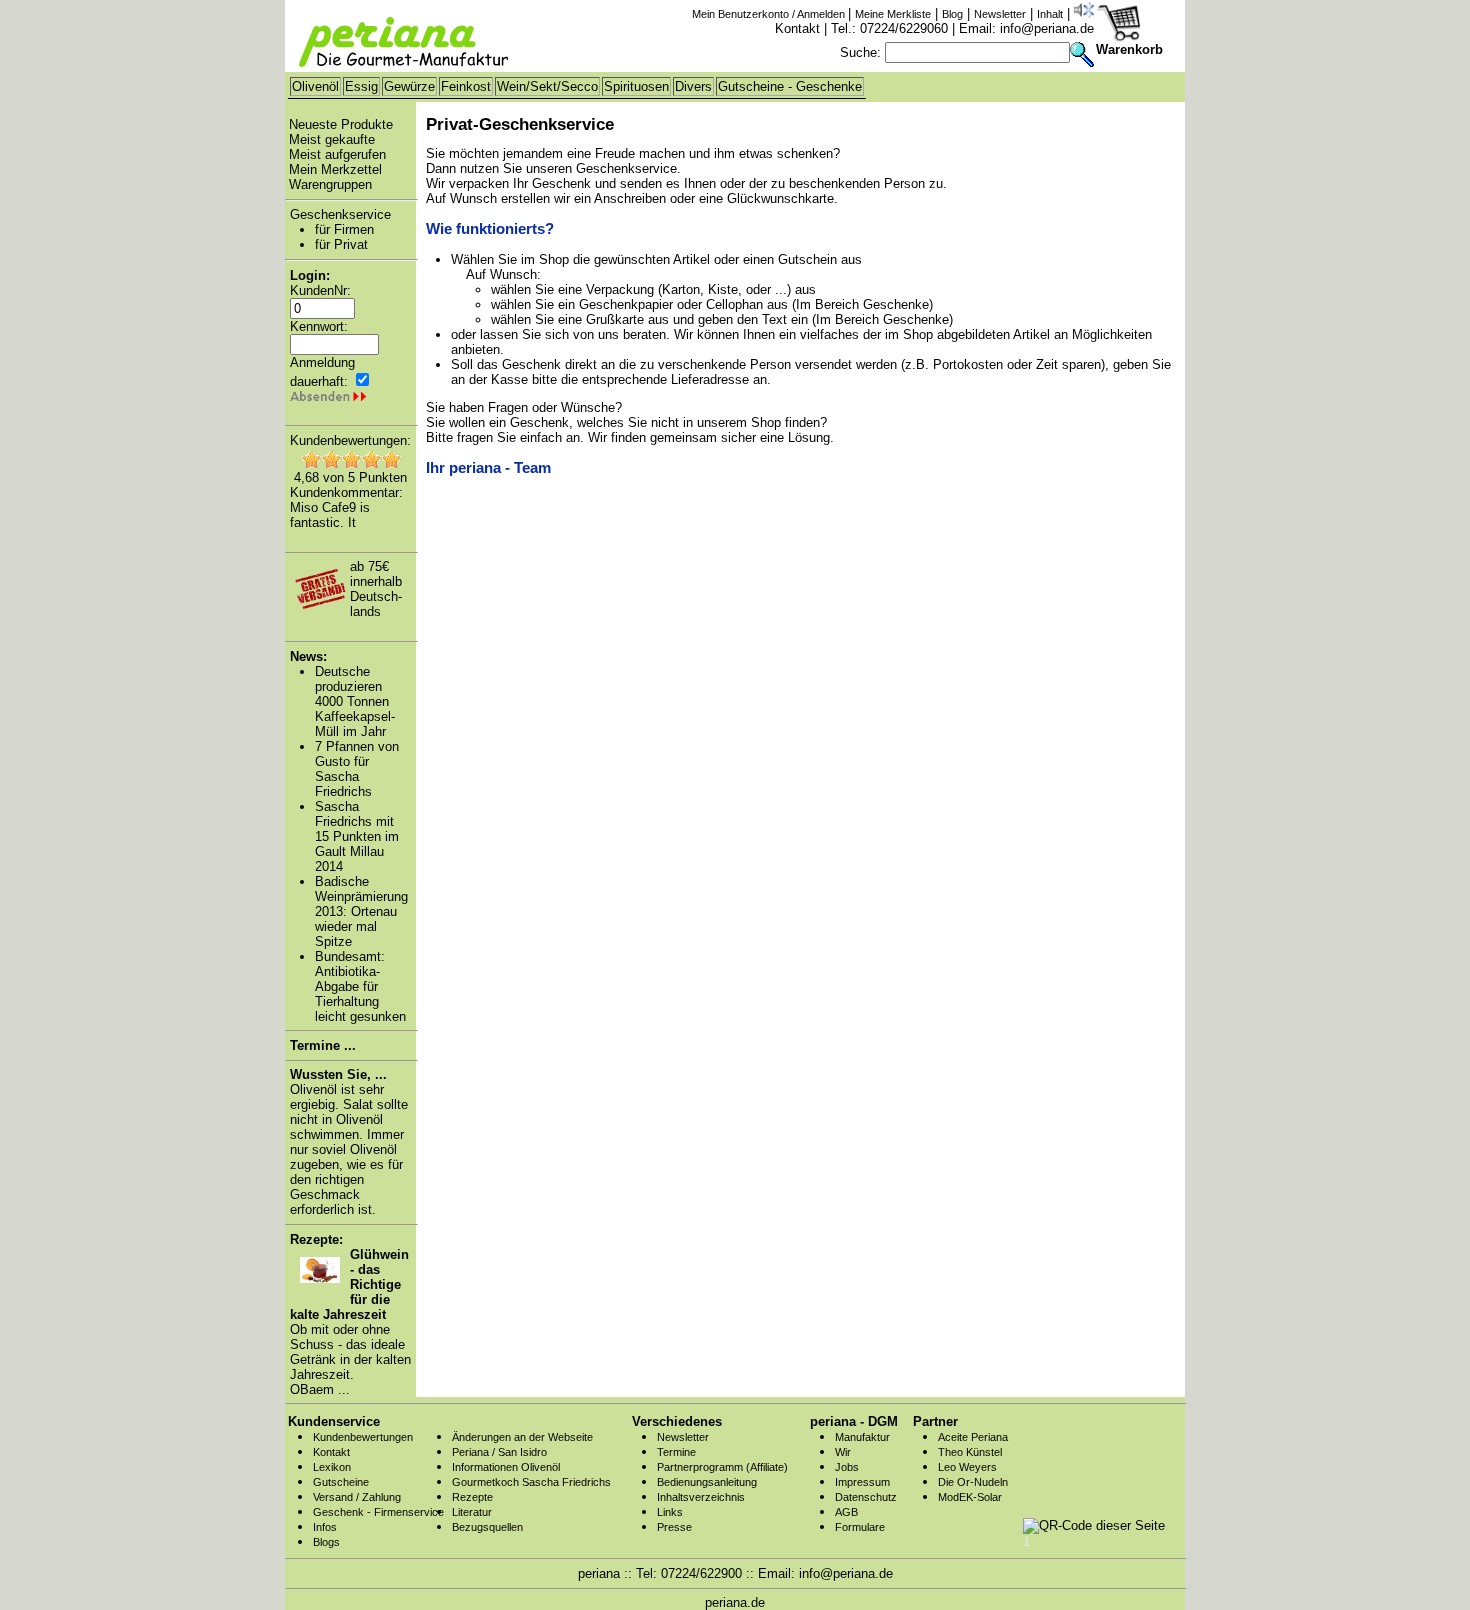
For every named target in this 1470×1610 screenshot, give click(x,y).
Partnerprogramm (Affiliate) (722, 1467)
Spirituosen (636, 86)
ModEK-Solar (970, 1497)
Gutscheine (341, 1482)
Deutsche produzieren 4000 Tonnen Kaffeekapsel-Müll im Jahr (355, 701)
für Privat (341, 244)
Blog (952, 14)
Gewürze (409, 86)
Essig (361, 86)
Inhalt (1050, 14)
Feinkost (466, 86)
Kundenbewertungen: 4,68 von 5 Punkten (350, 459)
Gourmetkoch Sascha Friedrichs (531, 1482)
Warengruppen (330, 184)
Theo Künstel (970, 1452)
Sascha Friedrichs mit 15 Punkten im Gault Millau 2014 (357, 836)
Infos (325, 1527)
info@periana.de (1047, 28)
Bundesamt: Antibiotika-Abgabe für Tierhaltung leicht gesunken (360, 986)
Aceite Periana (973, 1437)
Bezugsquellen (487, 1527)
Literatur (472, 1512)
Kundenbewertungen (363, 1437)
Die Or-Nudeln (973, 1482)
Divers (693, 86)
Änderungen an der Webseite (522, 1437)
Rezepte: (316, 1239)
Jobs (847, 1467)
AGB (846, 1512)
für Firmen (344, 229)
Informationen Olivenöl (506, 1467)
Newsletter (1000, 14)
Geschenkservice (340, 214)
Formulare (860, 1527)
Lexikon (332, 1467)
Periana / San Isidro (499, 1452)
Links (670, 1512)
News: (308, 656)
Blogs (326, 1542)
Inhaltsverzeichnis (701, 1497)
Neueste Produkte (341, 124)
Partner (935, 1421)
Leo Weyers (967, 1467)
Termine (676, 1452)
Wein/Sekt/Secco (547, 86)
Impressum (862, 1482)
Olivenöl (315, 86)
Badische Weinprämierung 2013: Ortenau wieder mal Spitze (361, 911)
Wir (843, 1452)
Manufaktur (862, 1437)
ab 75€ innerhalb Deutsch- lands (376, 589)
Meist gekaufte (332, 139)
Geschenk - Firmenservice (378, 1512)
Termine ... (323, 1045)
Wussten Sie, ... (338, 1074)
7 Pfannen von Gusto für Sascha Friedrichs (357, 769)
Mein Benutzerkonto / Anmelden (770, 14)
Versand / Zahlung (357, 1497)
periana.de (735, 1602)
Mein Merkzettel (335, 169)
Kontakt (797, 28)
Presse (674, 1527)
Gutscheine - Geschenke (790, 86)
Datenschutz (866, 1497)
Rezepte (472, 1497)
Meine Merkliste (893, 14)
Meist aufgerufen (337, 154)
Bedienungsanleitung (707, 1482)
